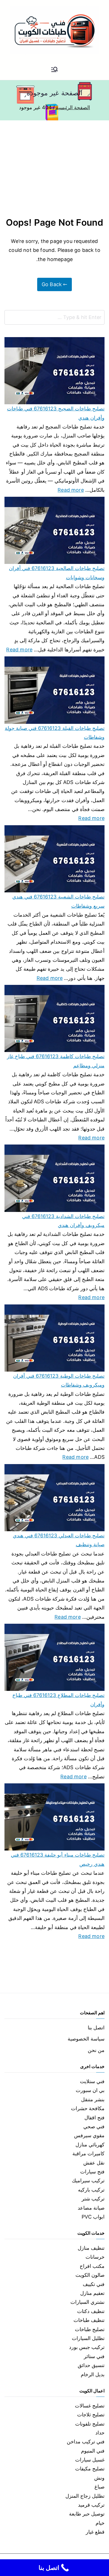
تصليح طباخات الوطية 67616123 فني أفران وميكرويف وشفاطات (59, 1380)
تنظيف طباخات (89, 2320)
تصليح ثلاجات (91, 2415)
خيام (100, 2523)
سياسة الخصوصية (86, 2039)
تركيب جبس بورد (87, 2347)
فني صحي (94, 2126)
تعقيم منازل (92, 2293)
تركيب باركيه (91, 2190)
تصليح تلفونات (90, 2424)
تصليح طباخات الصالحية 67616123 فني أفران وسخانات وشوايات (57, 573)
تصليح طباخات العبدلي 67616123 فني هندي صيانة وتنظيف (59, 1540)
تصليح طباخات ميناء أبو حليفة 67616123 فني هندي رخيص (58, 1859)
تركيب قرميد (91, 2505)
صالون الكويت (90, 2275)
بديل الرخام (93, 2374)
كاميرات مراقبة (88, 2153)
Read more (71, 489)
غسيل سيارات (90, 2460)
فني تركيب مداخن (86, 2442)
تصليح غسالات (90, 2406)
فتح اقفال (94, 2118)
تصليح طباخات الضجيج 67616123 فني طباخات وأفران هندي (56, 413)
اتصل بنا (96, 2028)
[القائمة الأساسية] (54, 70)
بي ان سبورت (90, 2090)
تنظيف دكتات (91, 2311)
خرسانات (95, 2257)
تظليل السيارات (88, 2338)
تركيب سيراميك (88, 2181)
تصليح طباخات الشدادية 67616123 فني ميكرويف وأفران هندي (63, 1221)
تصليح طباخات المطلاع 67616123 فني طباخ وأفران (58, 1700)
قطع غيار (95, 2532)
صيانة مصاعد (91, 2208)
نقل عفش (94, 2163)
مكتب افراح (92, 2266)
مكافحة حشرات (88, 2108)
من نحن (96, 2050)
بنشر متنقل (93, 2099)
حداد (100, 2433)
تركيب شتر (93, 2199)
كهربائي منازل (90, 2145)
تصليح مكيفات (90, 2469)
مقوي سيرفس (89, 2135)
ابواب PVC (93, 2217)
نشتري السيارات (87, 2302)
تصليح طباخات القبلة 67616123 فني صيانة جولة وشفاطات (55, 733)
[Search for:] (54, 317)
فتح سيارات (92, 2172)
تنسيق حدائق (91, 2365)
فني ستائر (94, 2356)
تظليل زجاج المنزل (85, 2496)
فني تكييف (94, 2284)
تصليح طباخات (90, 2329)
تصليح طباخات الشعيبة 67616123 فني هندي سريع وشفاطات (58, 901)
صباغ (99, 2487)
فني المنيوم (93, 2451)
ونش (99, 2478)
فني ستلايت (92, 2081)
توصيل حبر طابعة (87, 2514)
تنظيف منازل (91, 2248)
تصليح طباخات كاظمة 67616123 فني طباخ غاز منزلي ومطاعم (56, 1061)
